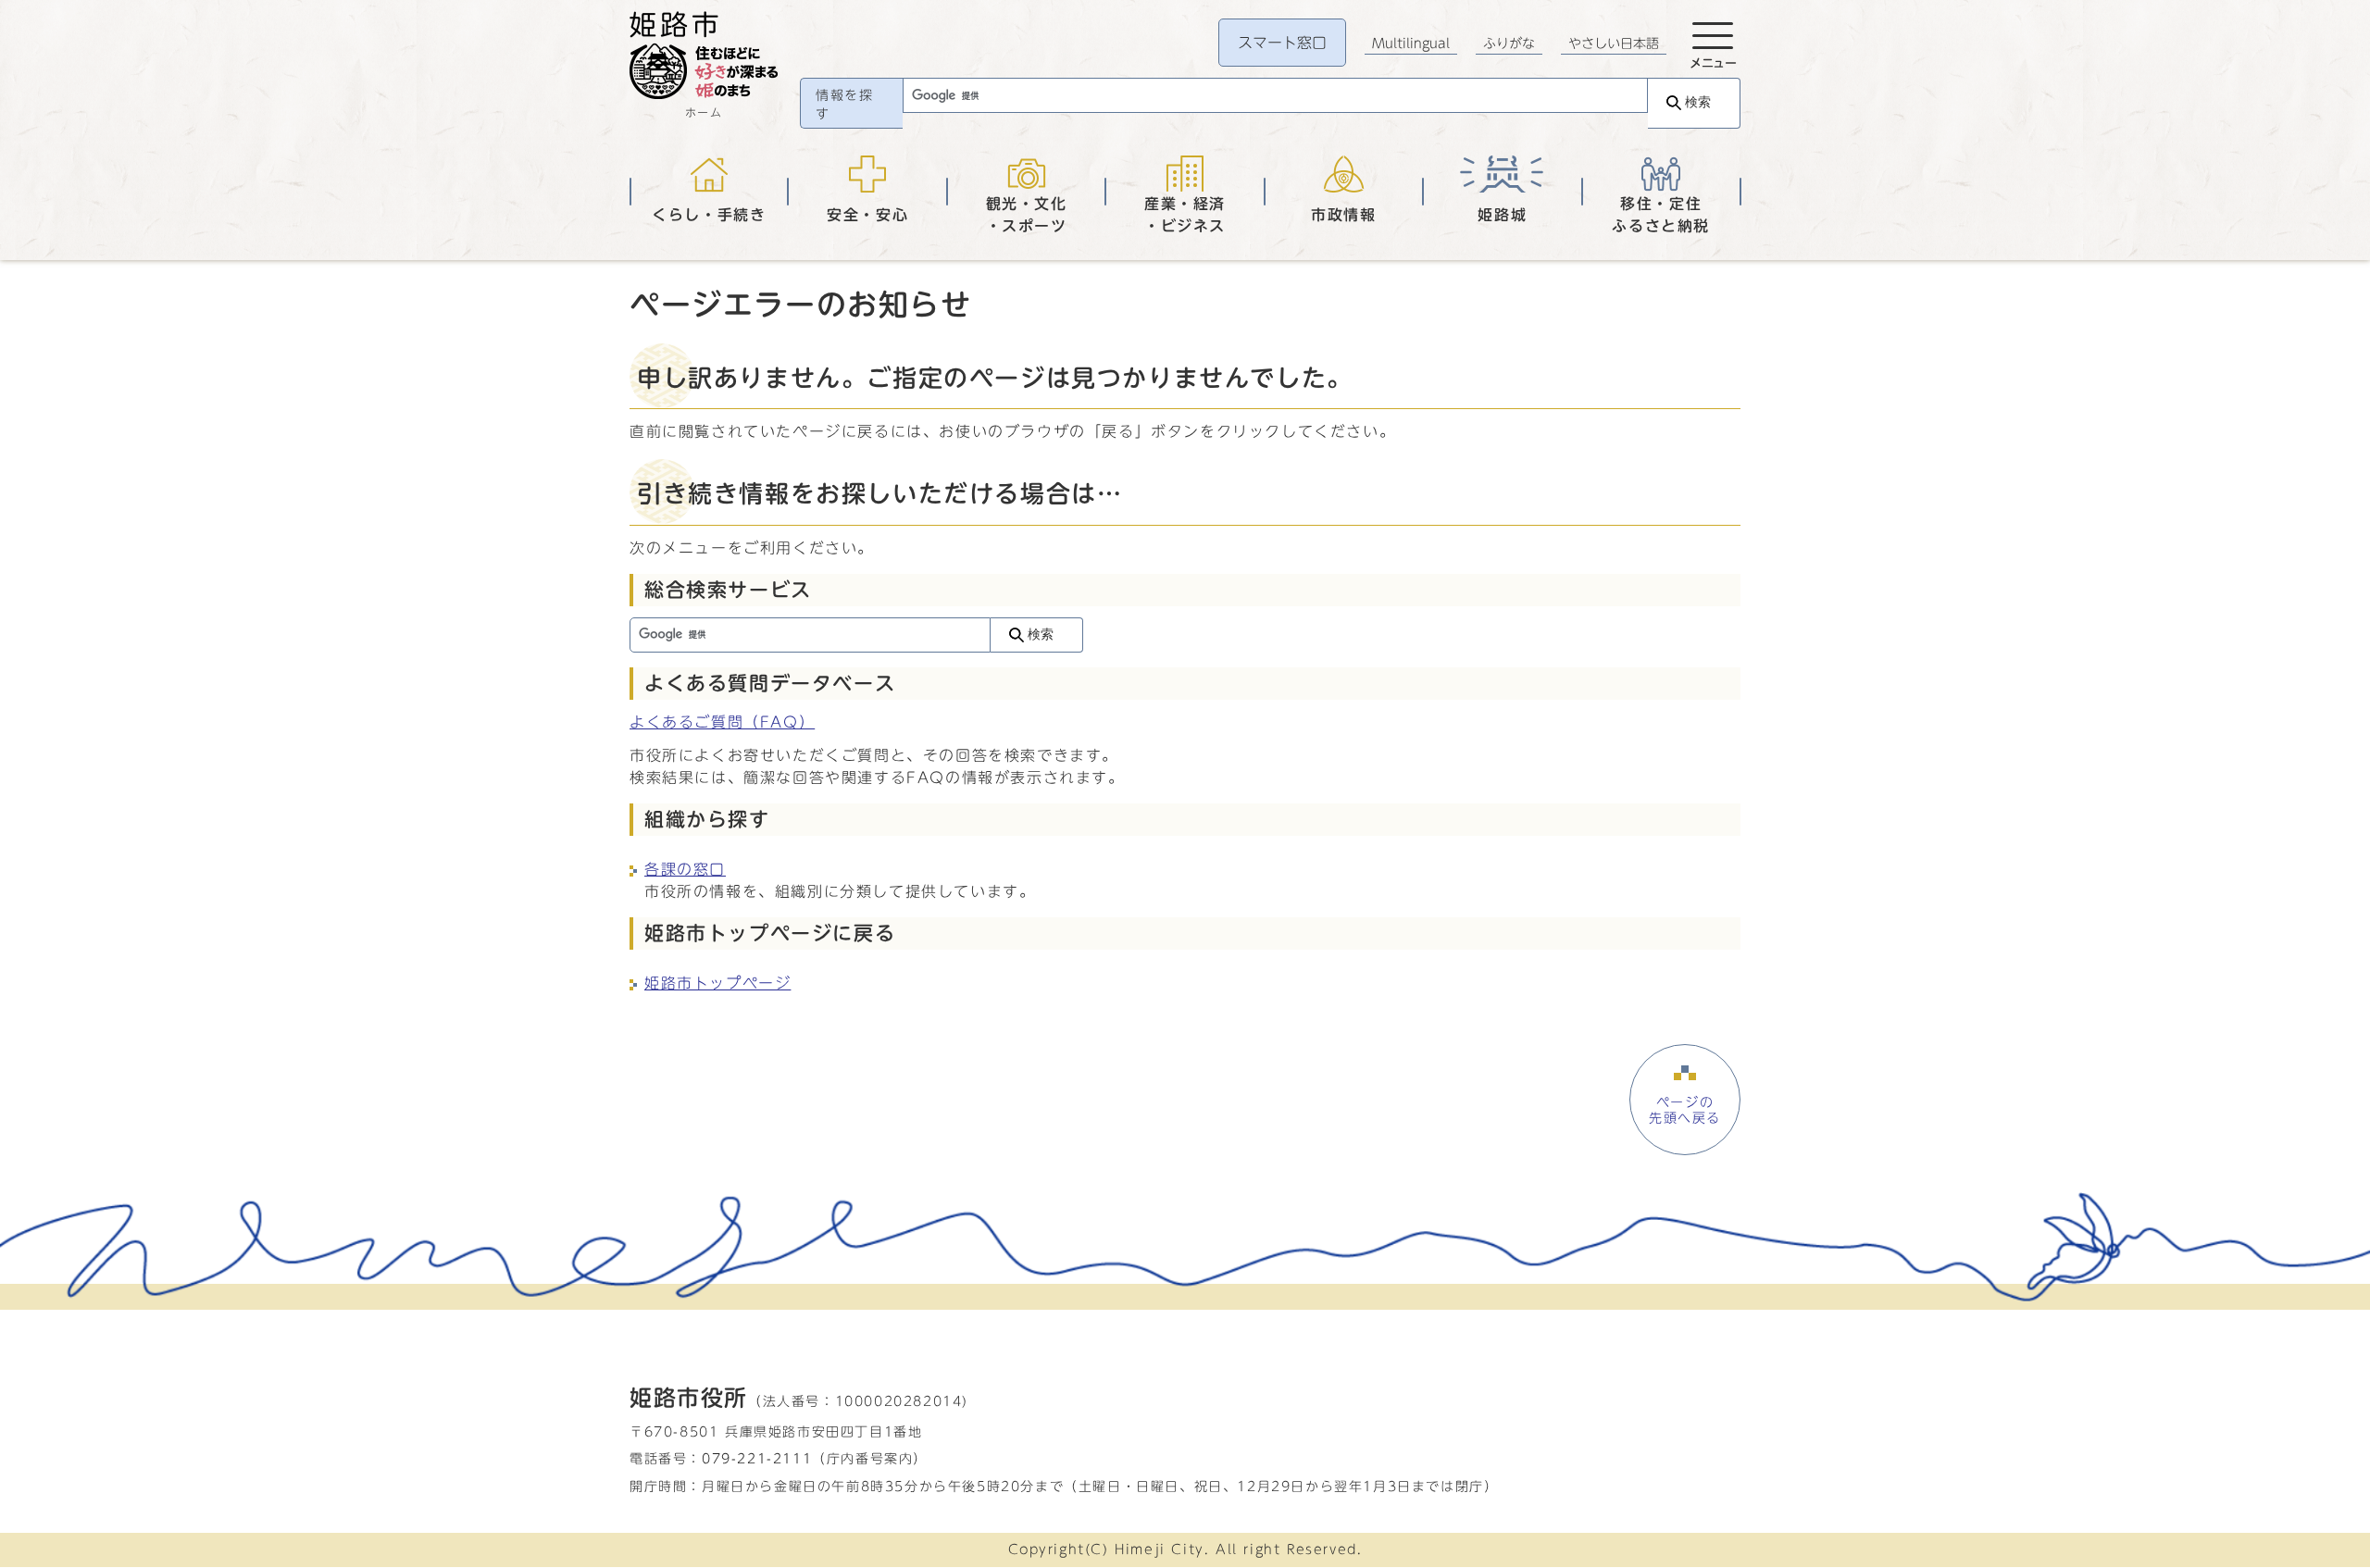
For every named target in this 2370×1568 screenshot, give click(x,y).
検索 (1698, 102)
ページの (1685, 1110)
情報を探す (844, 105)
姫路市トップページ (717, 983)
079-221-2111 (757, 1458)
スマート (1282, 43)
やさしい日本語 (1614, 44)
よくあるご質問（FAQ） (722, 722)
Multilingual (1411, 44)
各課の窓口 (685, 869)
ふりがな (1509, 44)
